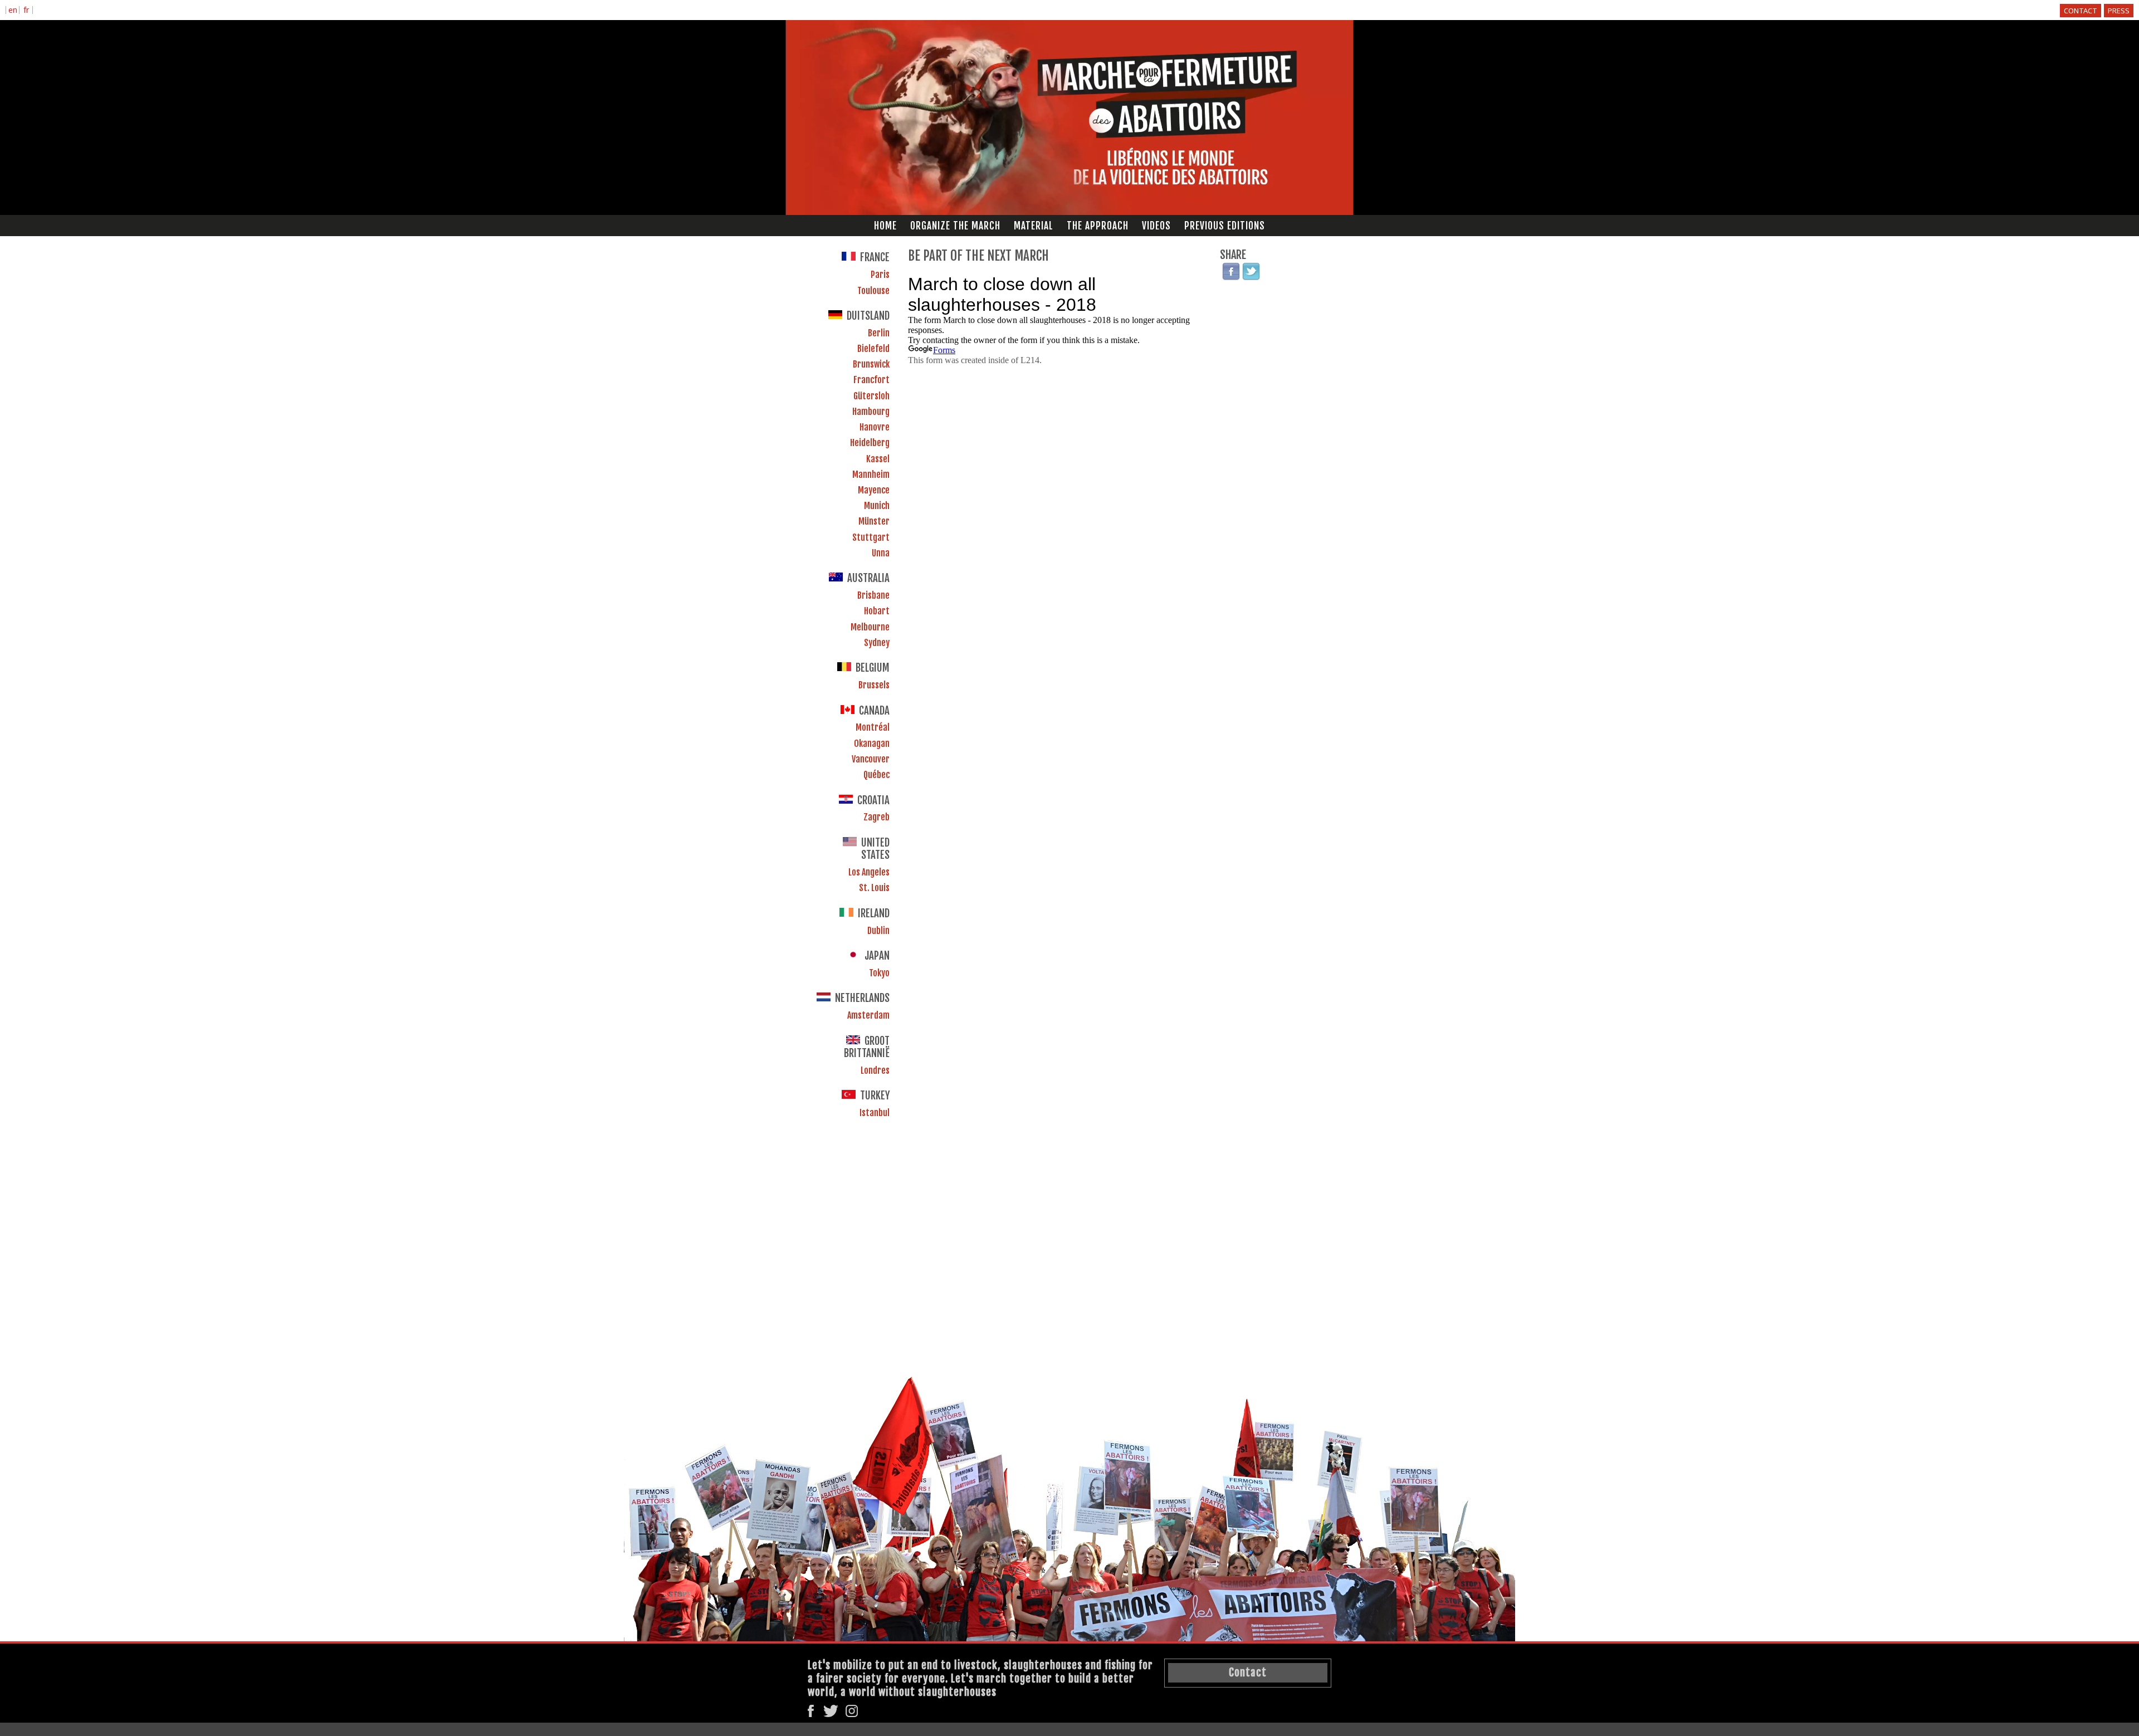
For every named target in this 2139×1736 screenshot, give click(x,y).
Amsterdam (868, 1015)
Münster (874, 521)
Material (1034, 226)
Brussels (874, 685)
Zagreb (876, 817)
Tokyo (879, 973)
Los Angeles (869, 872)
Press (2119, 11)
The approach (1098, 226)
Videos (1156, 226)
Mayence (874, 490)
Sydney (877, 643)
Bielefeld (873, 349)
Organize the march (955, 226)
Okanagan (872, 744)
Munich (877, 506)
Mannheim (871, 475)
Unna (881, 553)
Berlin (879, 333)
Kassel (878, 459)
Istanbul (875, 1113)
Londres (875, 1070)
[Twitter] (1251, 272)
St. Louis (874, 888)
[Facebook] (1231, 272)
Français (26, 11)
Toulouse (873, 291)
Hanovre (875, 427)
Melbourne (870, 627)
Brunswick (871, 364)
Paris (880, 275)
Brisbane (873, 595)
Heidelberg (870, 443)
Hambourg (871, 412)
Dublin (878, 931)
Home (885, 226)
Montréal (873, 727)
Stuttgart (871, 537)
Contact (2081, 11)
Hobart (877, 611)
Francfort (871, 380)
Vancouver (871, 759)
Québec (876, 775)
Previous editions (1225, 226)
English (13, 11)
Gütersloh (871, 396)
